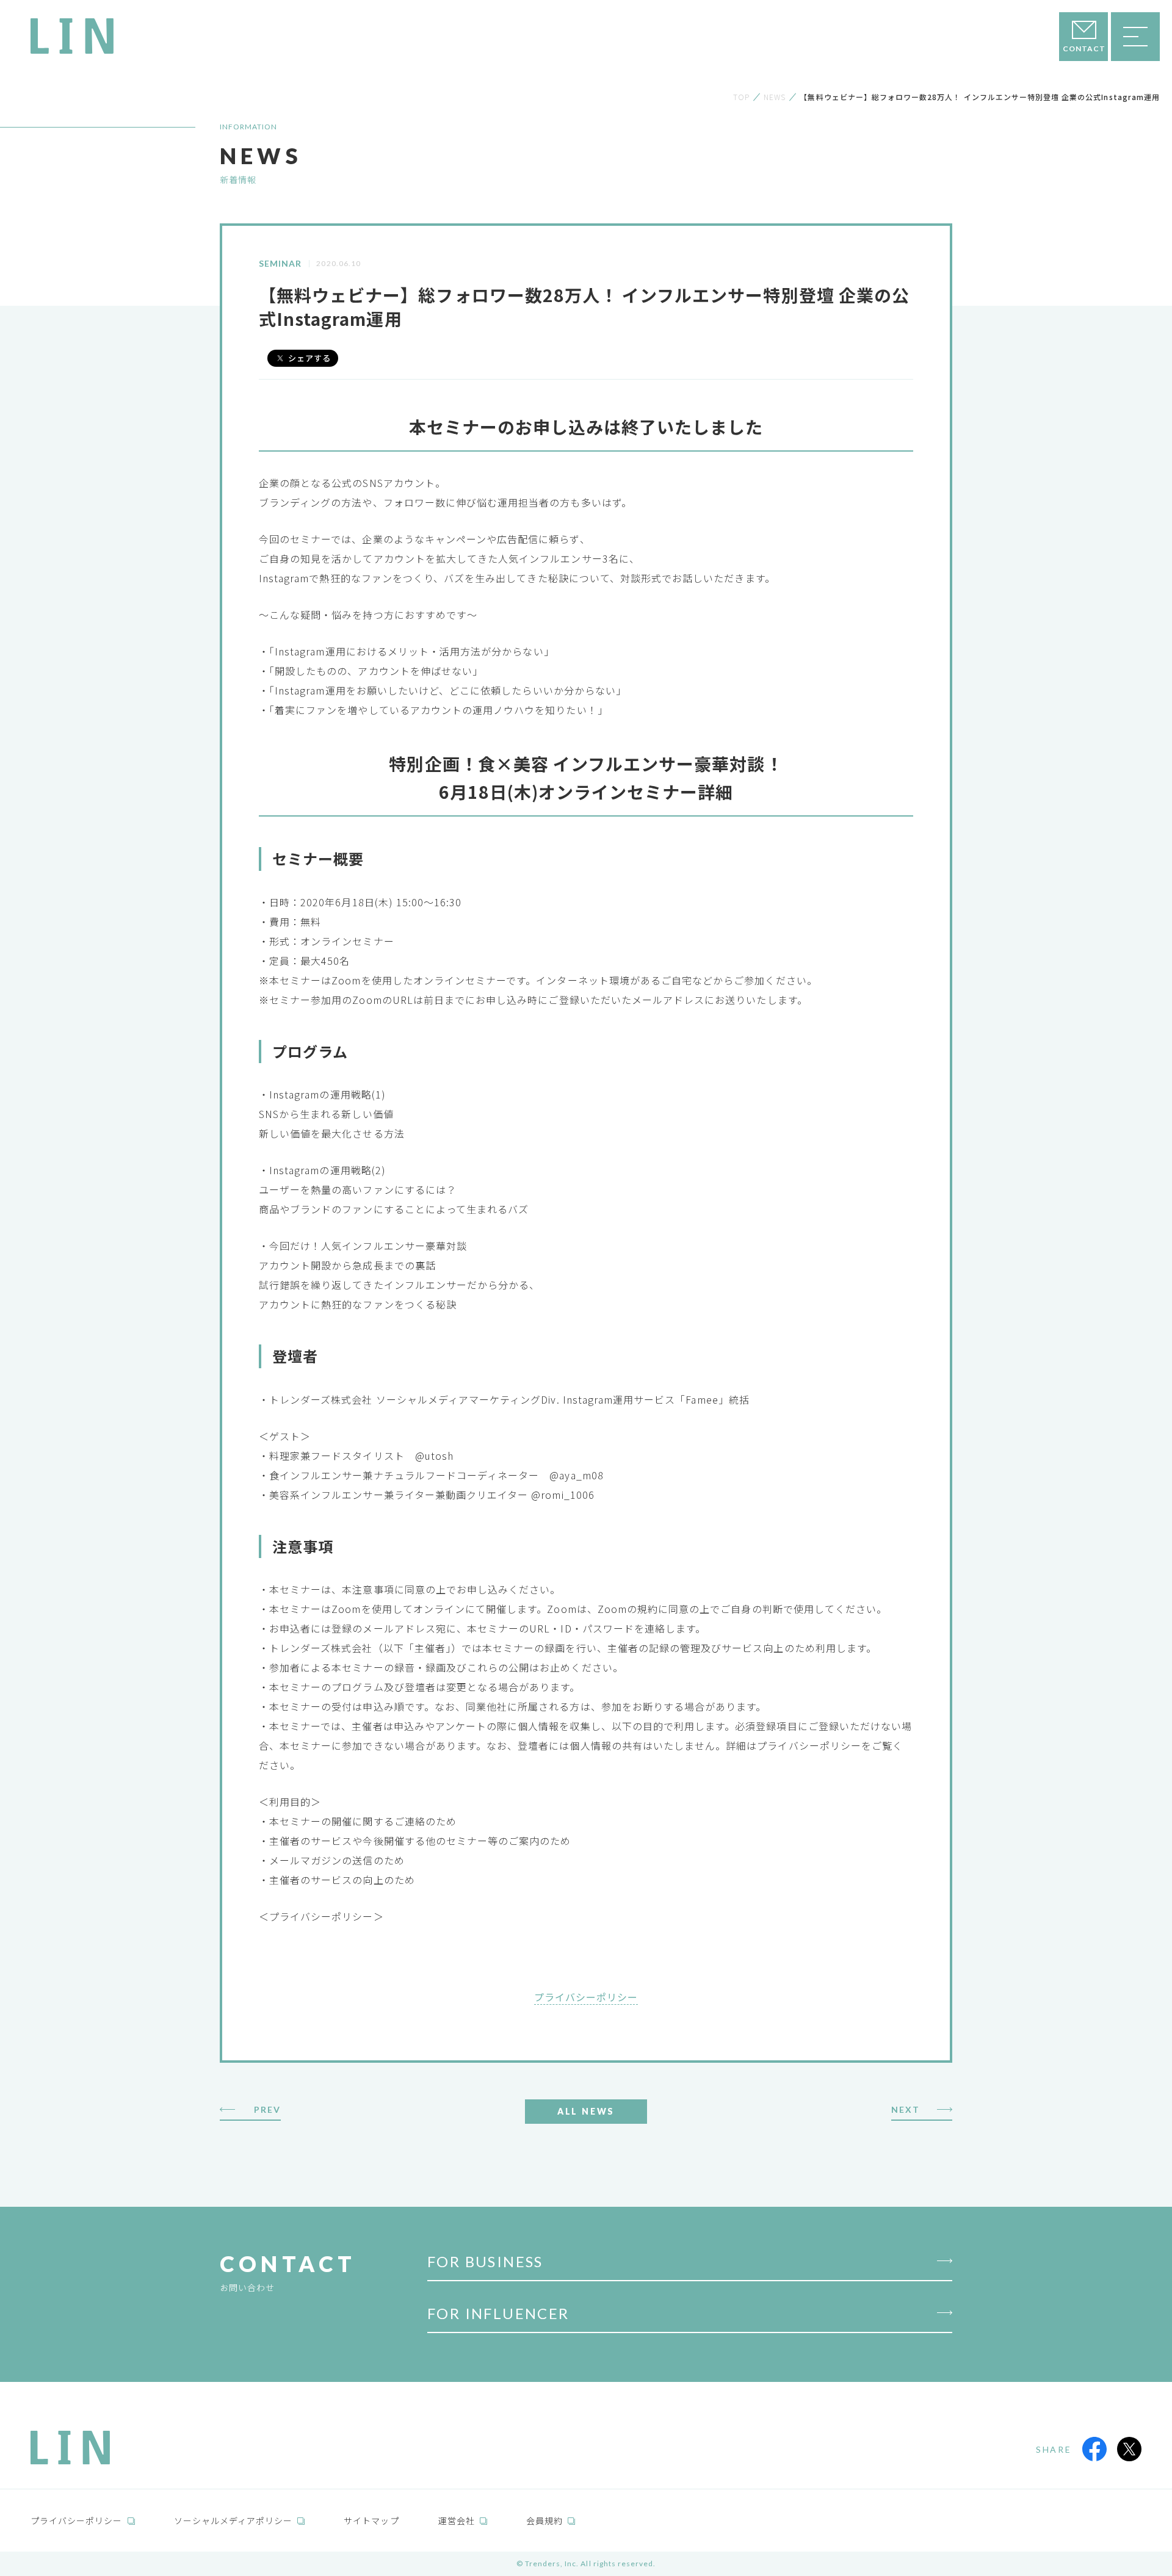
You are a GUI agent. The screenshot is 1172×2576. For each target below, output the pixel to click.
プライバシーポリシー (586, 1997)
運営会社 (457, 2520)
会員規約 (544, 2520)
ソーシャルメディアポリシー (233, 2520)
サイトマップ (371, 2520)
